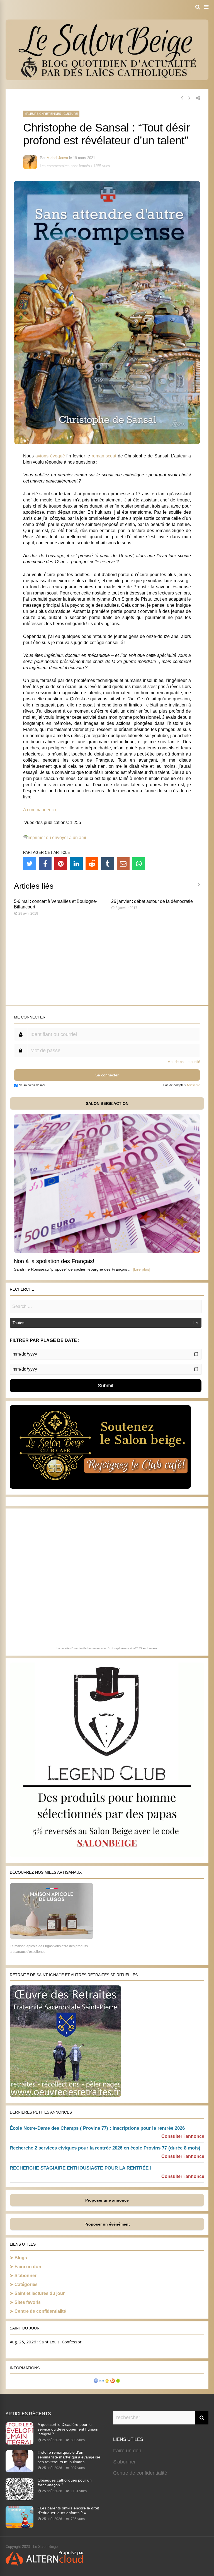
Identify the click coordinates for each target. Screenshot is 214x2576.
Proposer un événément (107, 2224)
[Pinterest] (61, 864)
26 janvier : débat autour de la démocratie (152, 901)
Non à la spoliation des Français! (54, 1261)
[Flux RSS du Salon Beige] (113, 2381)
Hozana (152, 1648)
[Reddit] (92, 864)
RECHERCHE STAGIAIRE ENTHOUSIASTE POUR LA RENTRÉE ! (81, 2168)
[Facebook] (45, 864)
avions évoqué (50, 456)
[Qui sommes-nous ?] (96, 2381)
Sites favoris (28, 2302)
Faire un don (28, 2267)
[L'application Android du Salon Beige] (118, 2381)
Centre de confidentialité (40, 2311)
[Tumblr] (108, 864)
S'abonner (124, 2462)
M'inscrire (194, 1085)
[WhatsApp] (139, 864)
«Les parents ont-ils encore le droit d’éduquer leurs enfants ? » (68, 2510)
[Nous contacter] (101, 2381)
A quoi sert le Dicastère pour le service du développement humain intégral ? (68, 2429)
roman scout (104, 456)
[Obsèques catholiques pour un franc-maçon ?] (20, 2499)
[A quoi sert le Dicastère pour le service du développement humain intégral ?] (20, 2443)
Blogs (21, 2258)
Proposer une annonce (107, 2200)
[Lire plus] (142, 1269)
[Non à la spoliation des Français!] (107, 1252)
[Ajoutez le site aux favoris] (107, 2381)
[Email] (123, 864)
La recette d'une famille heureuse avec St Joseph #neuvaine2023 (99, 1648)
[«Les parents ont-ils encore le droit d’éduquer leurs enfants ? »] (20, 2526)
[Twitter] (30, 864)
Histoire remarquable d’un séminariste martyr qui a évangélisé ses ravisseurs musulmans (69, 2457)
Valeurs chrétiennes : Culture (51, 114)
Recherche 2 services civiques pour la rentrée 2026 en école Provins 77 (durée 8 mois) (105, 2148)
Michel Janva (57, 158)
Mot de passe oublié (184, 1062)
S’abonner (25, 2276)
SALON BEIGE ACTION (107, 1103)
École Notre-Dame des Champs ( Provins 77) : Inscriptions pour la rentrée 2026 (97, 2128)
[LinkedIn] (76, 864)
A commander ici (40, 810)
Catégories (26, 2284)
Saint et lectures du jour (40, 2293)
